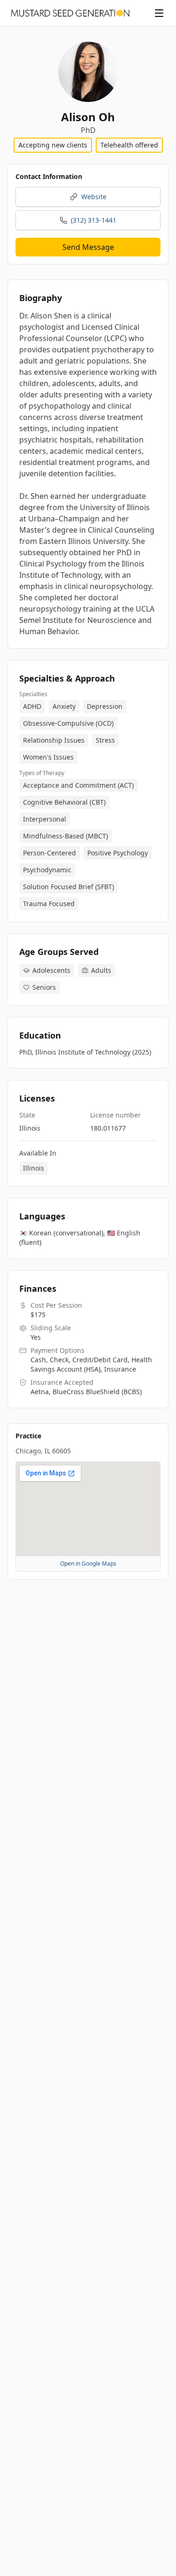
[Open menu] (159, 13)
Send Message (88, 247)
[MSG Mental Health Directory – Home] (70, 13)
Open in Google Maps (88, 1563)
